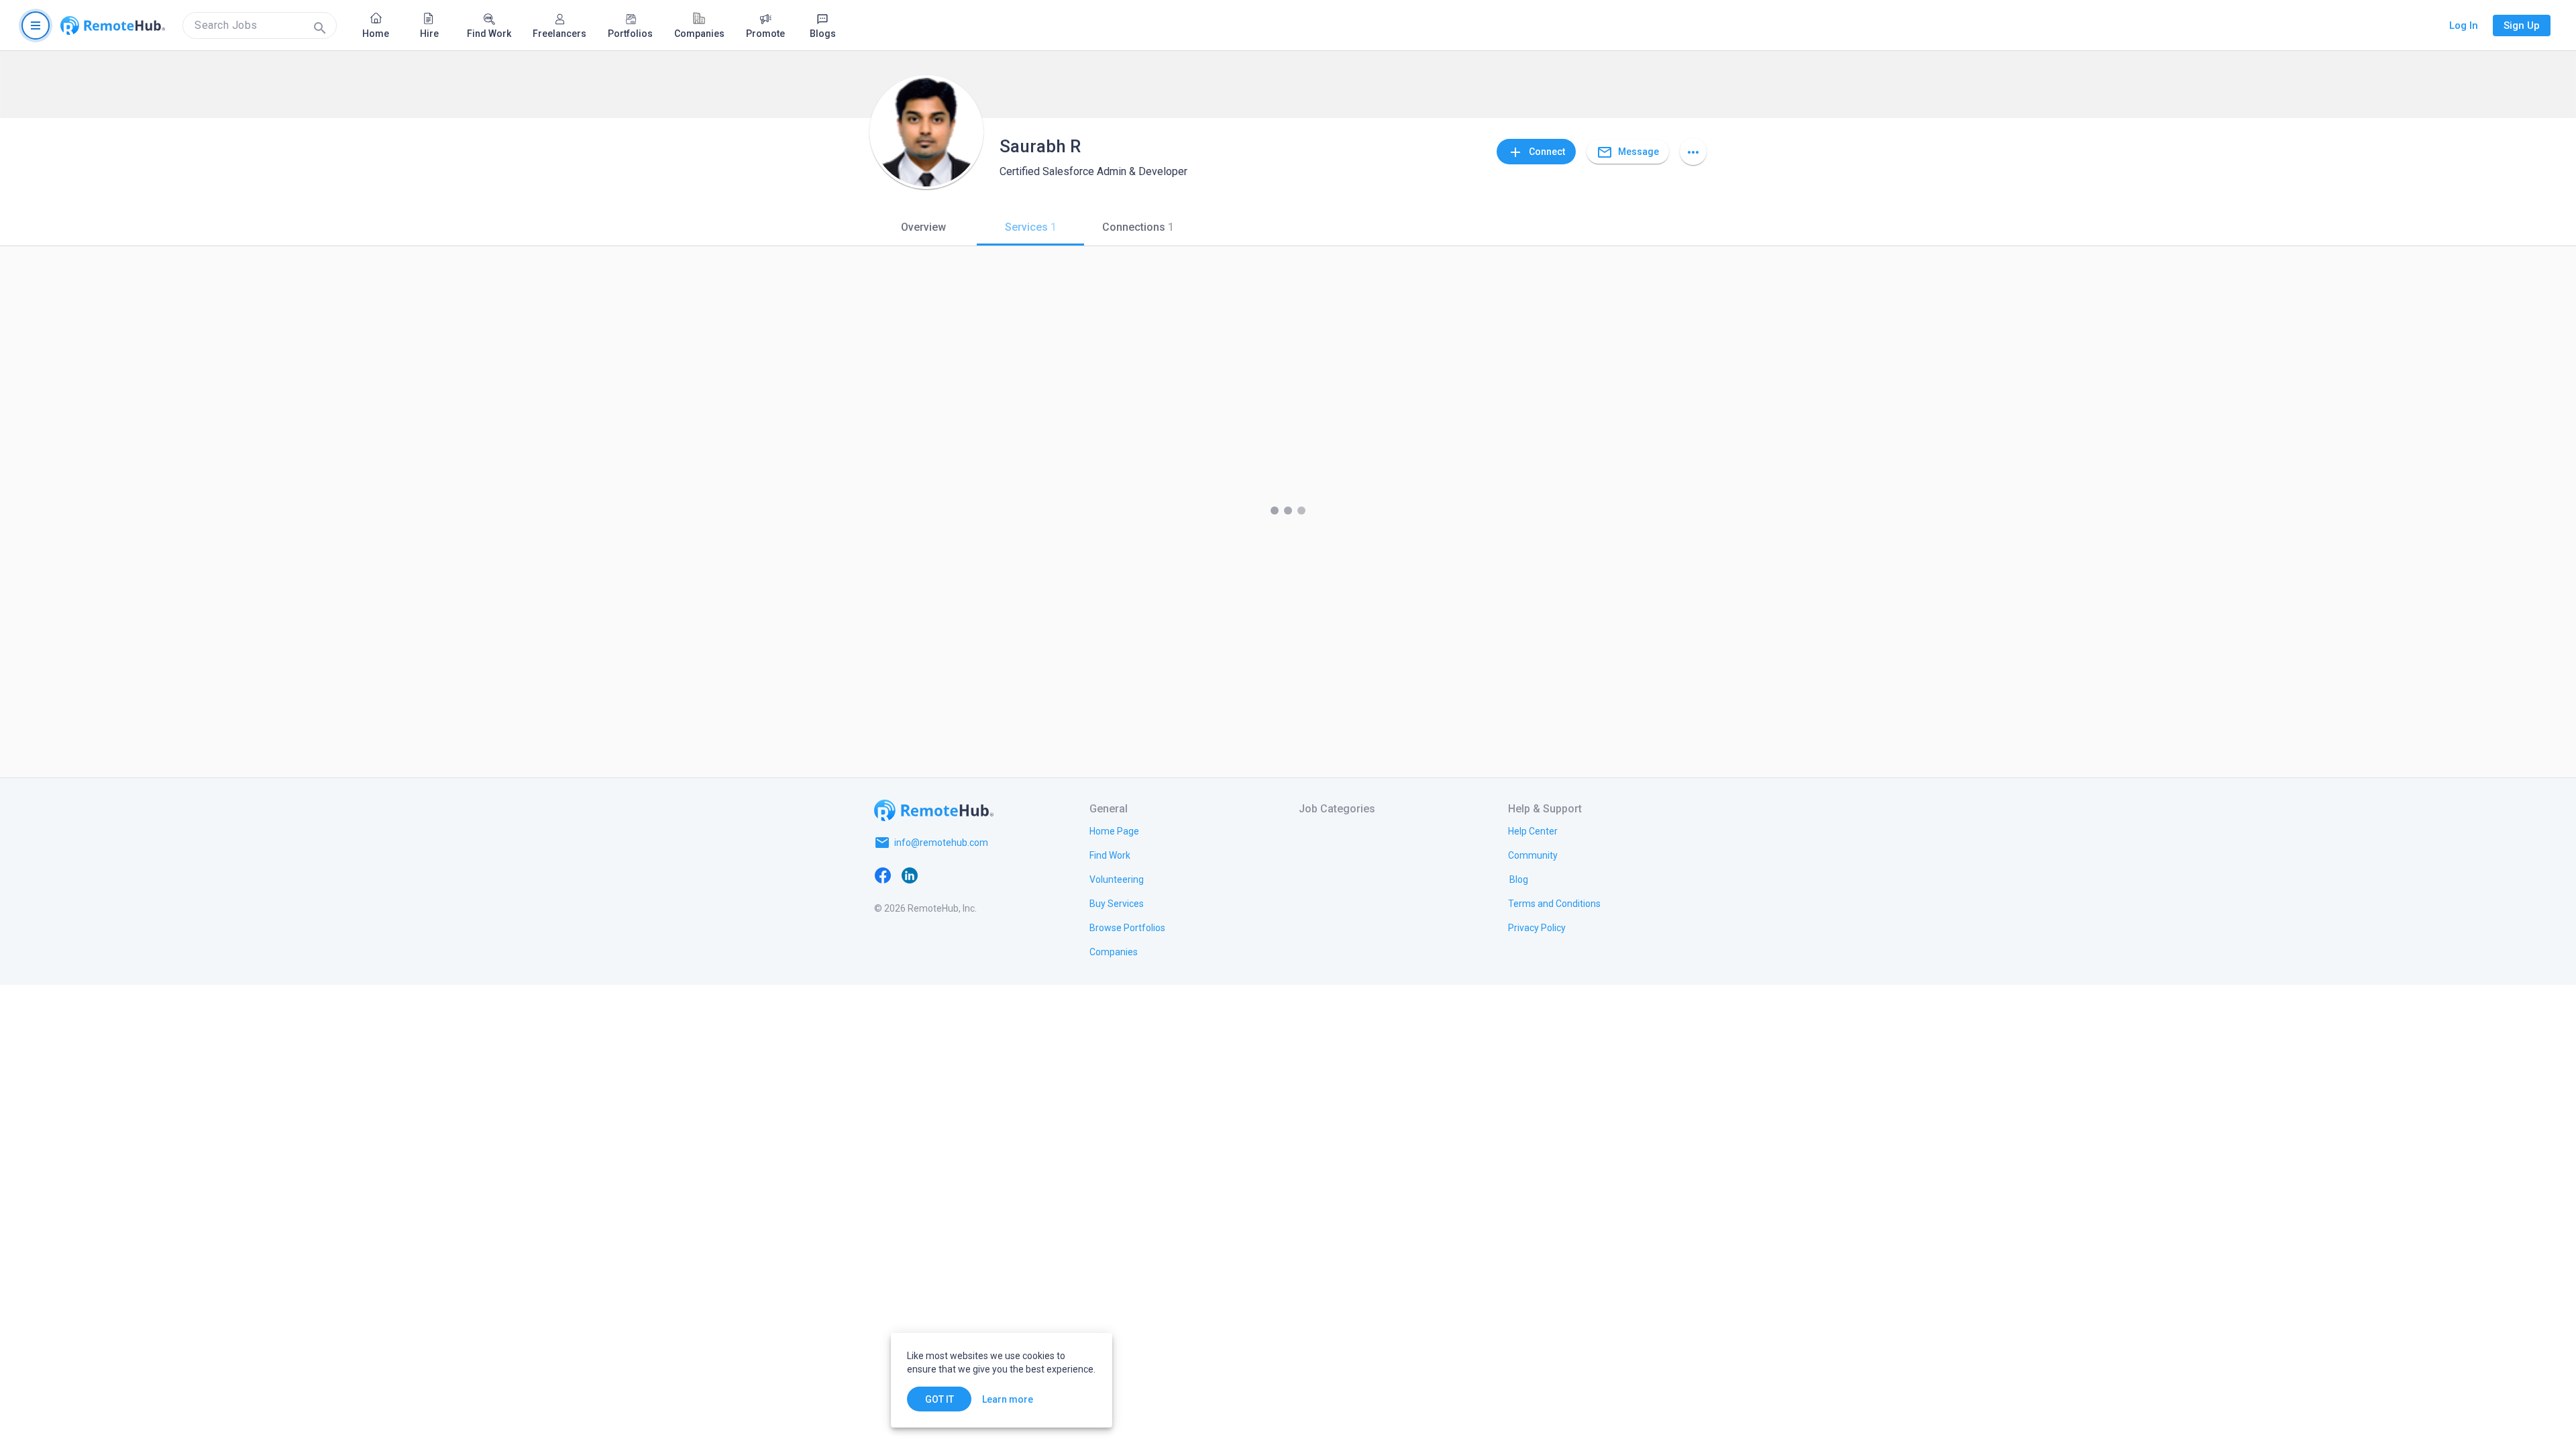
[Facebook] (883, 875)
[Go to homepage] (113, 25)
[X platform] (936, 875)
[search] (260, 25)
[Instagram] (963, 875)
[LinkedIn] (910, 875)
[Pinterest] (990, 875)
